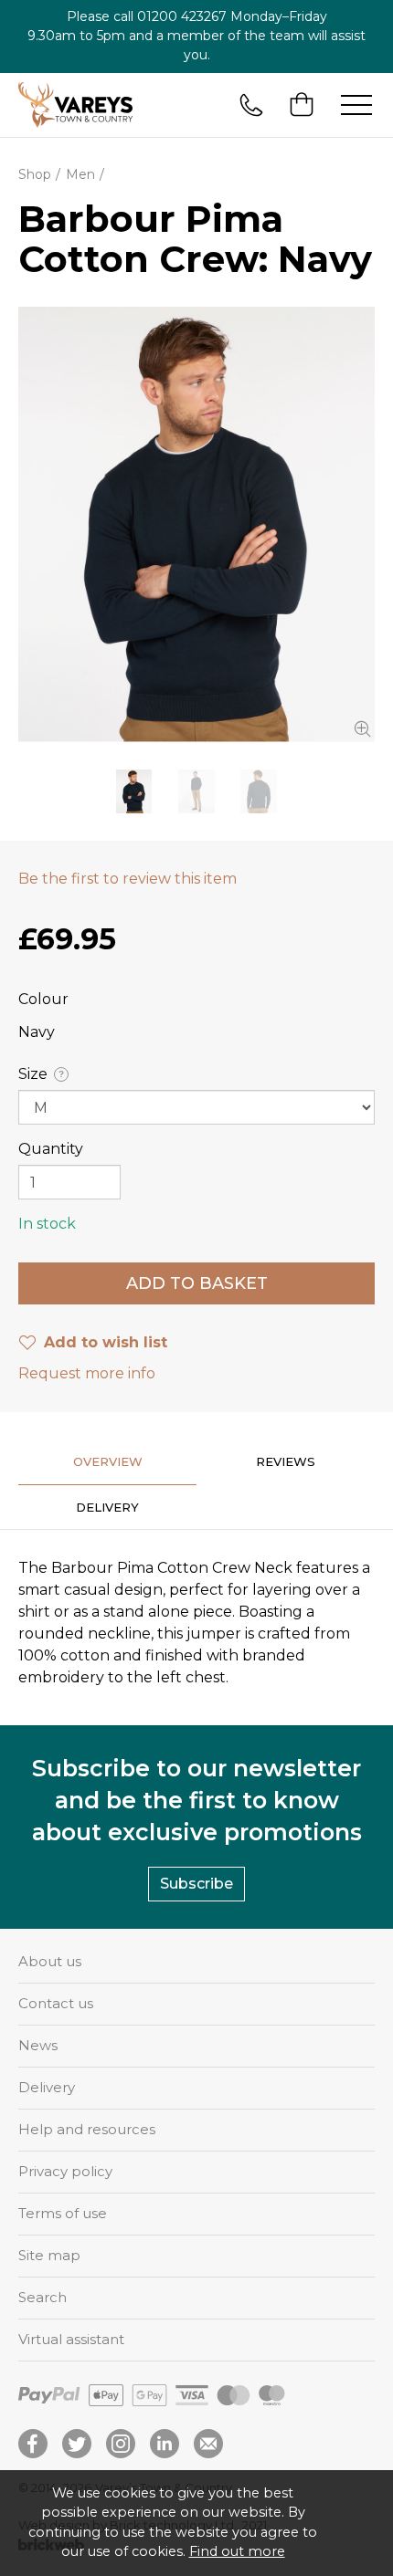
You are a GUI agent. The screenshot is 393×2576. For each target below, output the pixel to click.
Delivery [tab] (107, 1507)
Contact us (56, 2003)
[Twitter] (77, 2444)
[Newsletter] (208, 2444)
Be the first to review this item (127, 879)
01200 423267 (182, 16)
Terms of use (63, 2213)
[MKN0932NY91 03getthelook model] (196, 791)
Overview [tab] (108, 1461)
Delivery (47, 2087)
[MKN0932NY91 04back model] (259, 791)
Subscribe (196, 1884)
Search (42, 2297)
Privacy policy (65, 2171)
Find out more (237, 2551)
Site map (49, 2255)
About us (50, 1961)
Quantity (51, 1149)
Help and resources (87, 2129)
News (38, 2045)
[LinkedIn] (165, 2444)
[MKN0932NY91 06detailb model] (196, 524)
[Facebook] (33, 2444)
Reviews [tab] (286, 1461)
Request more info (87, 1373)
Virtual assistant (71, 2339)
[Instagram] (121, 2444)
